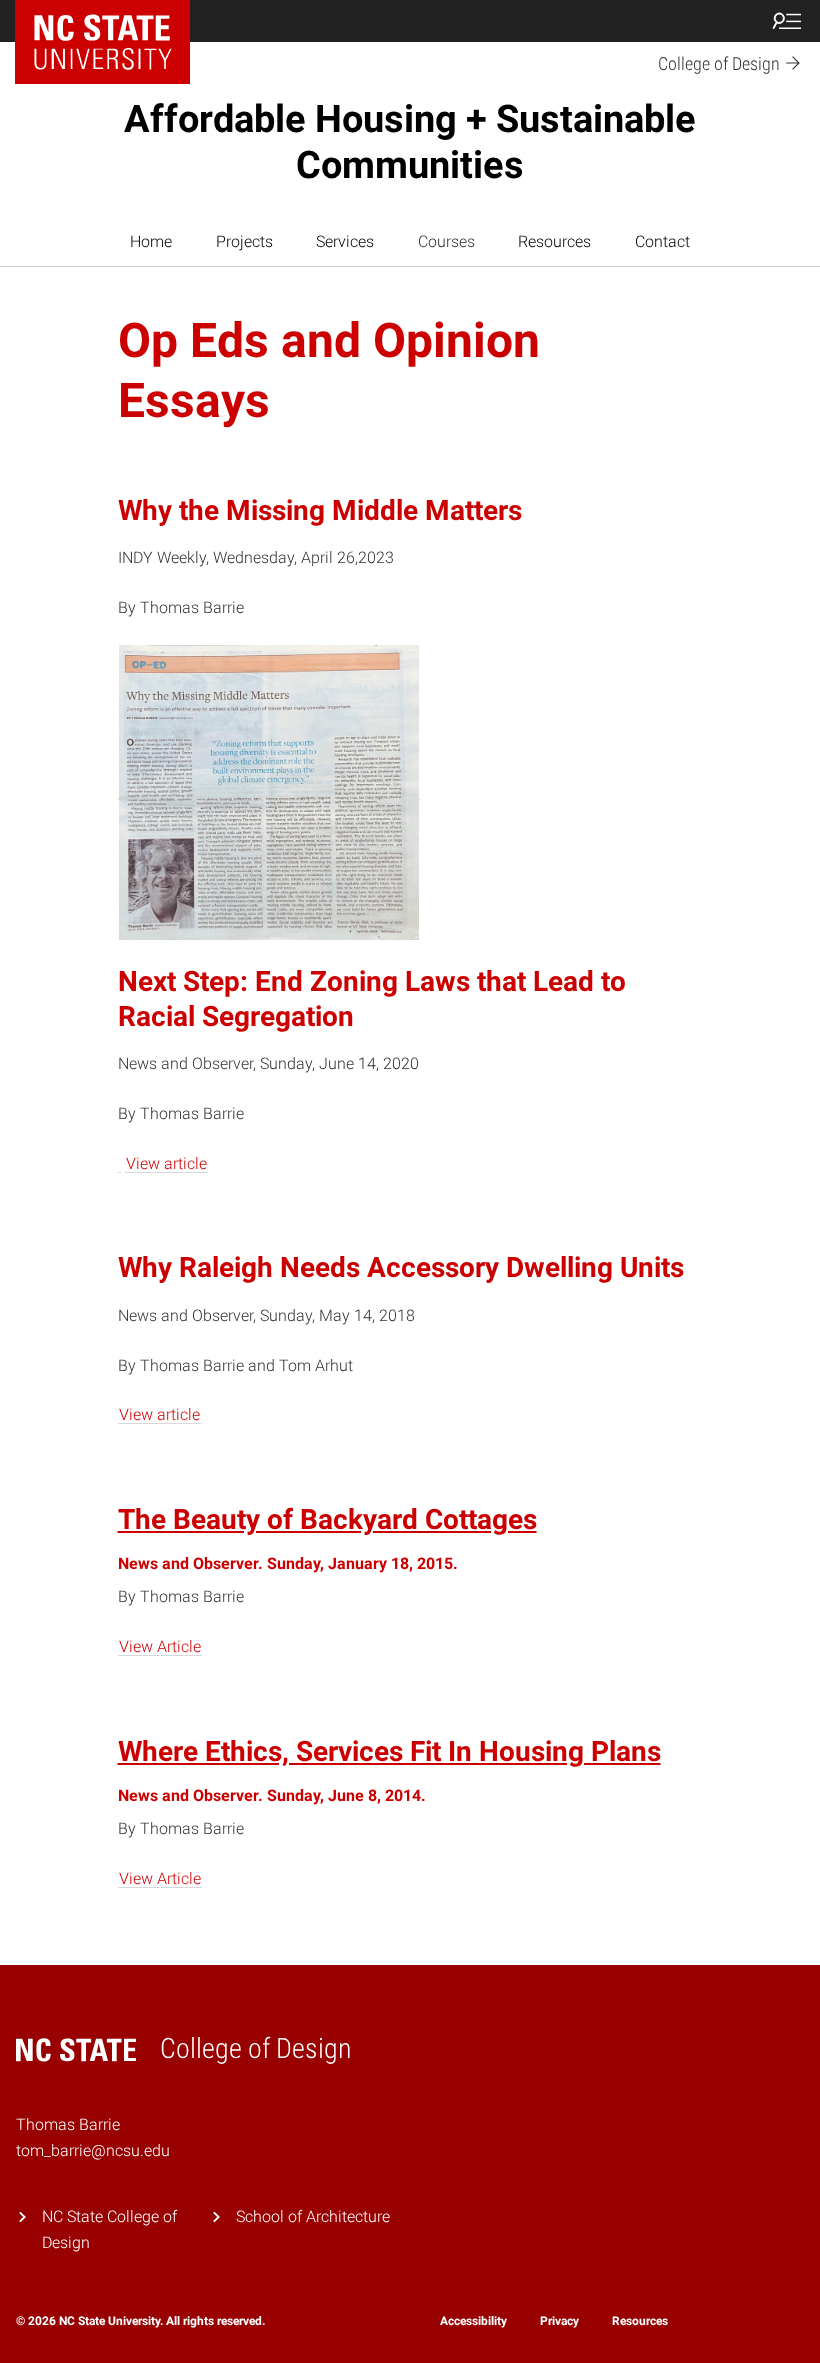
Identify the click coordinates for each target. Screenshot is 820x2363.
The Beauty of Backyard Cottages (327, 1519)
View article (166, 1163)
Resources (554, 241)
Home (151, 241)
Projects (244, 241)
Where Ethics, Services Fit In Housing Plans (389, 1751)
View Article (160, 1646)
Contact (662, 241)
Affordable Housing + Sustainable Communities (410, 142)
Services (345, 241)
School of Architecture (313, 2216)
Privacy (559, 2321)
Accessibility (473, 2321)
